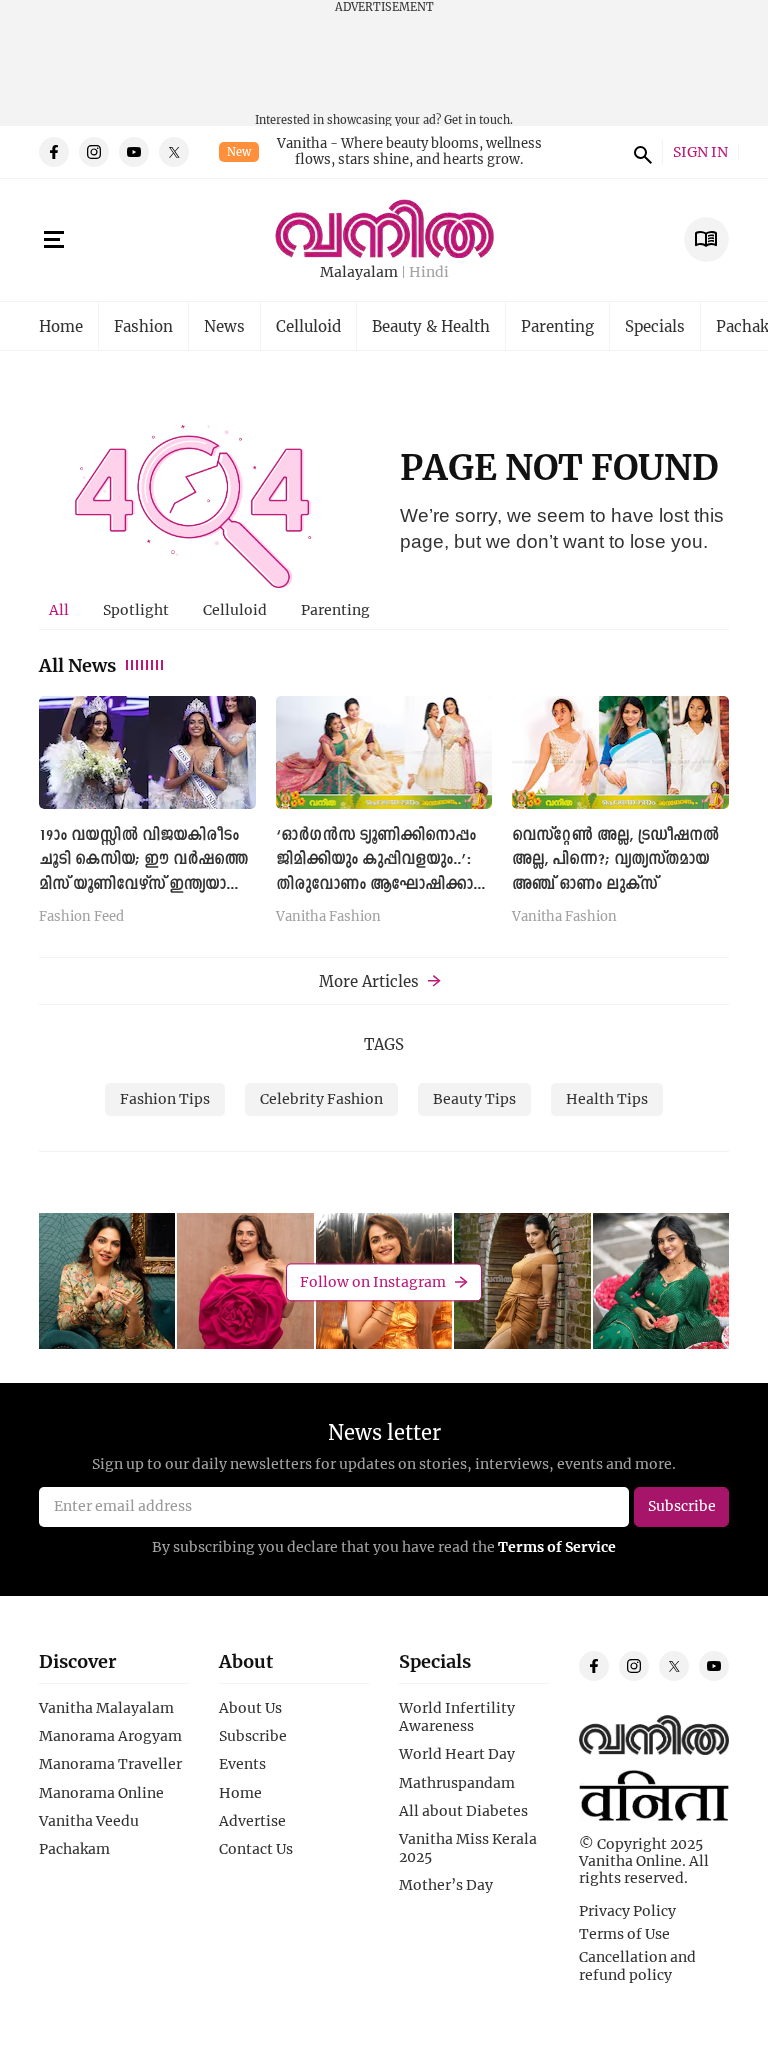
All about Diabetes (463, 1811)
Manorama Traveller (110, 1764)
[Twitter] (174, 152)
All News (77, 665)
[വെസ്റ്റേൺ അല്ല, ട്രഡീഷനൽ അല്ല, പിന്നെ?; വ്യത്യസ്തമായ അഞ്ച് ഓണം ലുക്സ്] (620, 752)
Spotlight (136, 609)
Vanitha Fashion (328, 917)
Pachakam (74, 1849)
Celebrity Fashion (321, 1098)
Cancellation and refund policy (637, 1966)
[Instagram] (94, 152)
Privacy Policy (627, 1911)
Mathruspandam (457, 1783)
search (640, 152)
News (224, 326)
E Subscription (706, 239)
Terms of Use (624, 1934)
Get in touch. (478, 119)
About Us (250, 1708)
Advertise (252, 1821)
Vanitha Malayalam (106, 1708)
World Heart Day (457, 1754)
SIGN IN (700, 152)
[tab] (59, 610)
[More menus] (54, 240)
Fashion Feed (81, 917)
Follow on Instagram (373, 1281)
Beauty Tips (474, 1098)
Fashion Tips (165, 1098)
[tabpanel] (384, 817)
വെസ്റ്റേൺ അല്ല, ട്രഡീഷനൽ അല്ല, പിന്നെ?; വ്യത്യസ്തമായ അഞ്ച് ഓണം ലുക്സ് (615, 860)
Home (61, 326)
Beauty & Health (431, 326)
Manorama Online (101, 1793)
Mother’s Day (446, 1885)
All (59, 609)
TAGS (384, 1044)
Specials (655, 326)
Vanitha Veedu (89, 1821)
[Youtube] (134, 152)
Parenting (557, 326)
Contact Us (256, 1849)
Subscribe (253, 1736)
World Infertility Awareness (457, 1717)
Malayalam (359, 272)
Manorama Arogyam (110, 1736)
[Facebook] (54, 152)
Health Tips (607, 1098)
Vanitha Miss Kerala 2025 (468, 1848)
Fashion (143, 326)
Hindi (429, 272)
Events (242, 1764)
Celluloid (308, 326)
